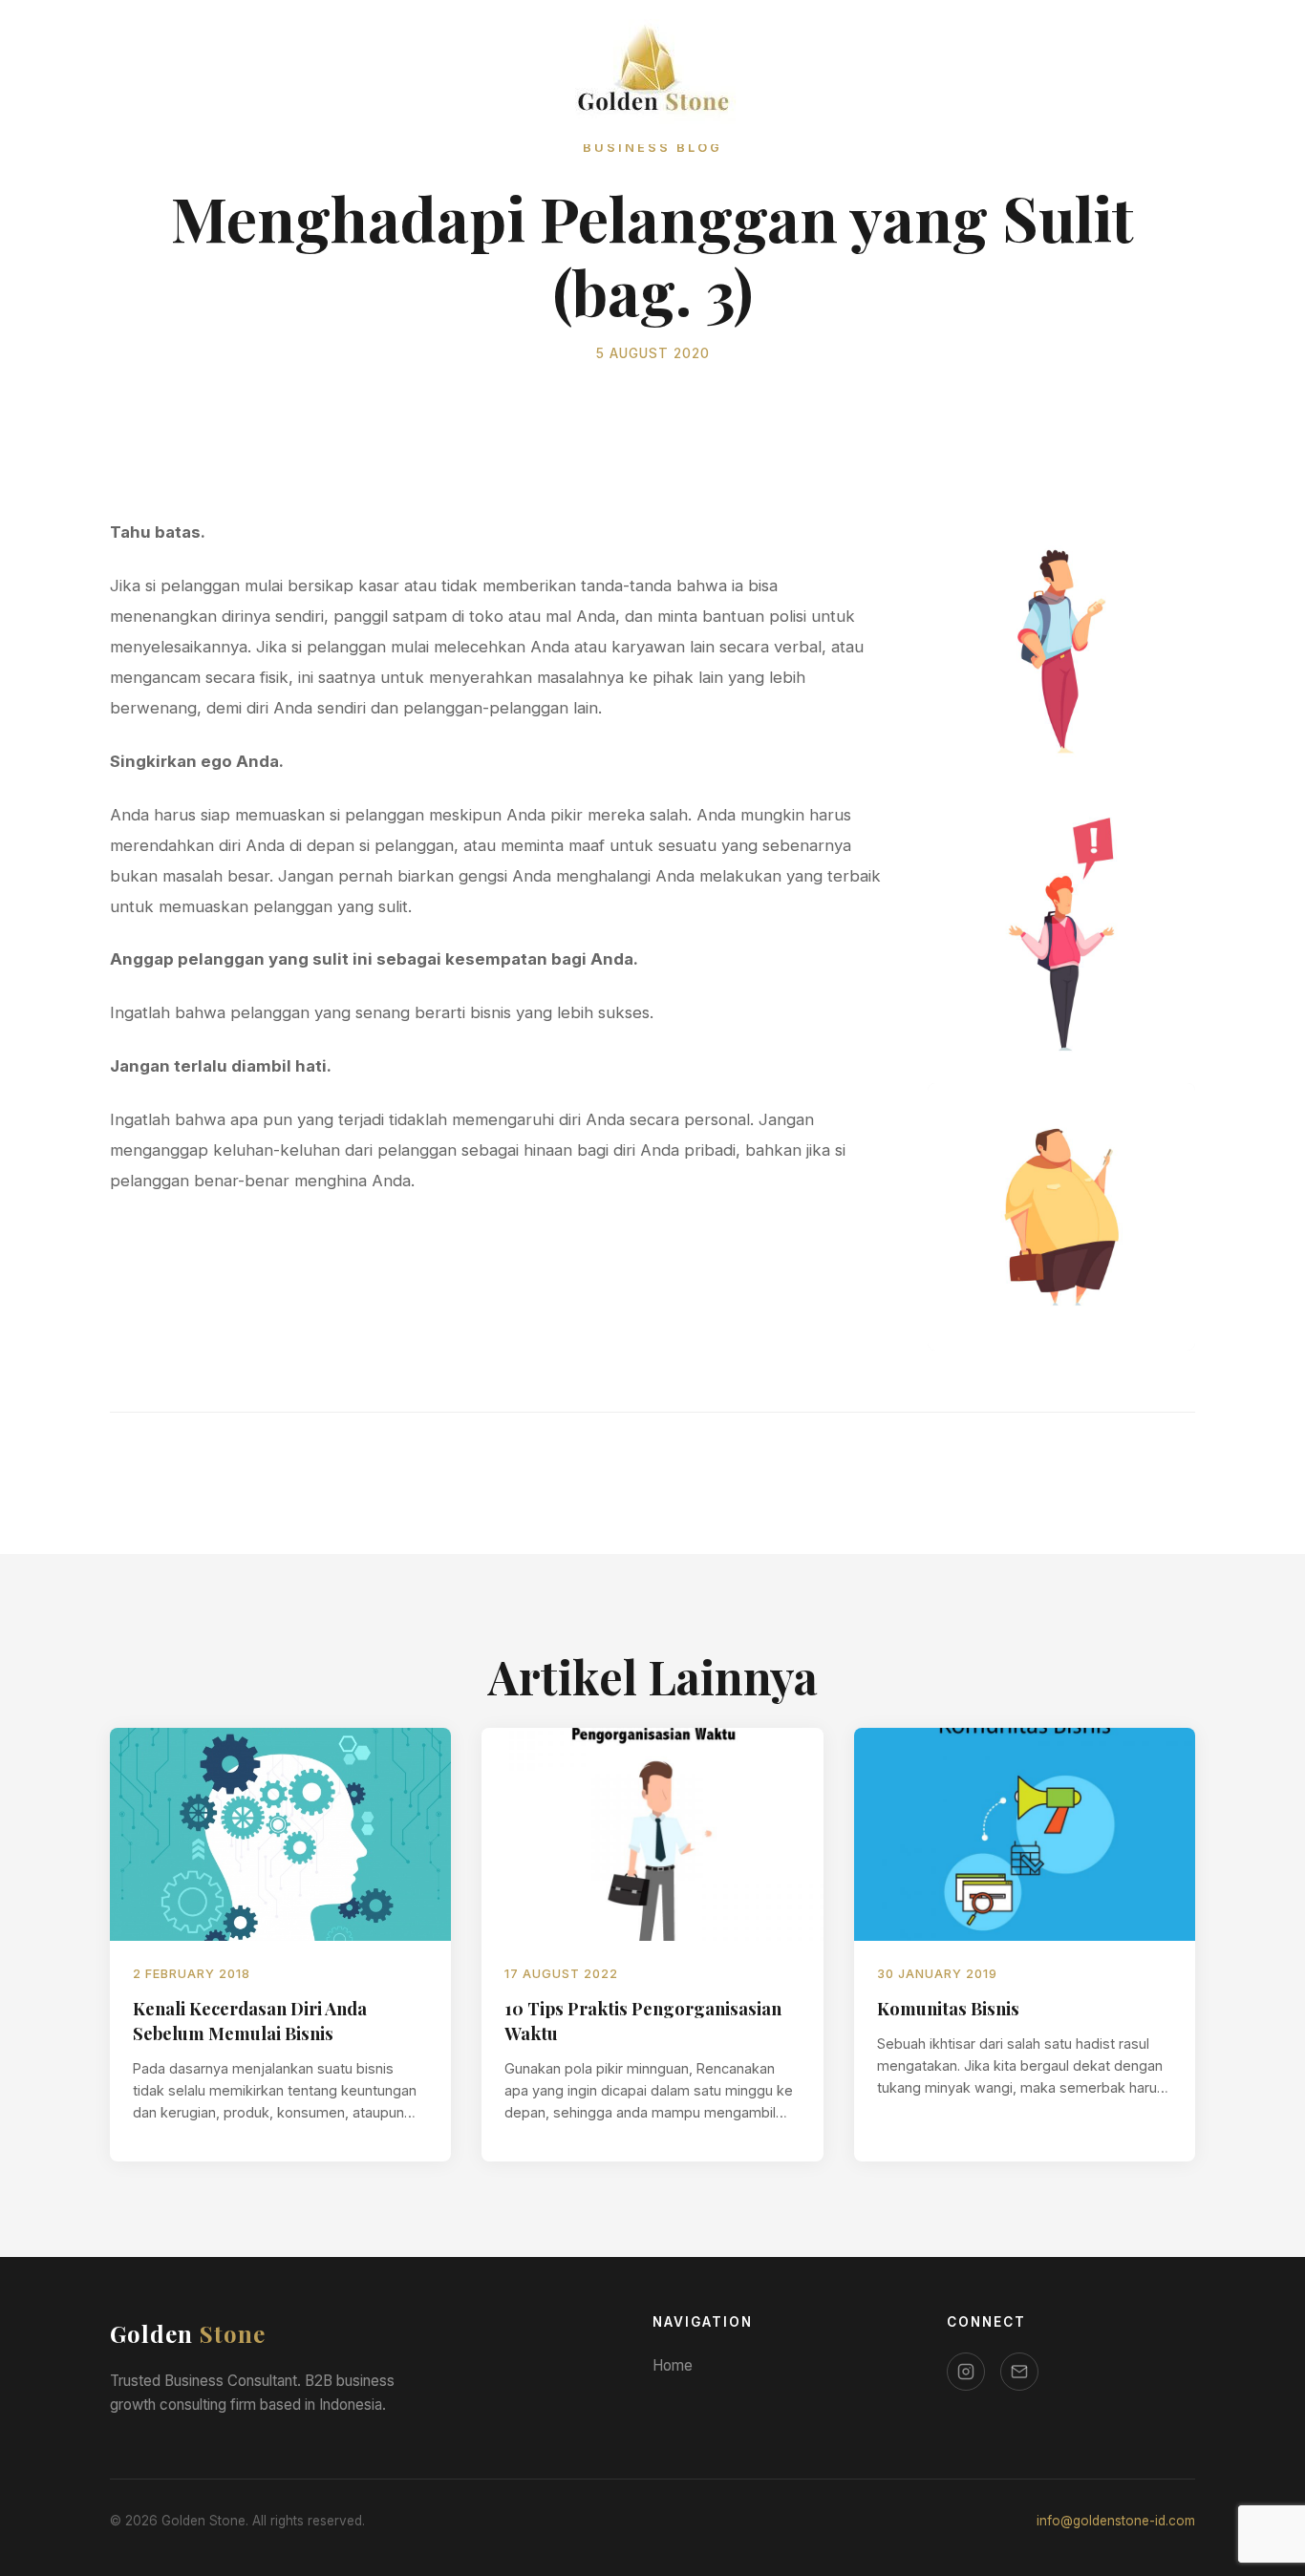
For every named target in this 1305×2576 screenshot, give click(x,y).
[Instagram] (966, 2372)
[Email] (1019, 2372)
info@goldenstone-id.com (1116, 2521)
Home (673, 2365)
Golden (188, 2333)
